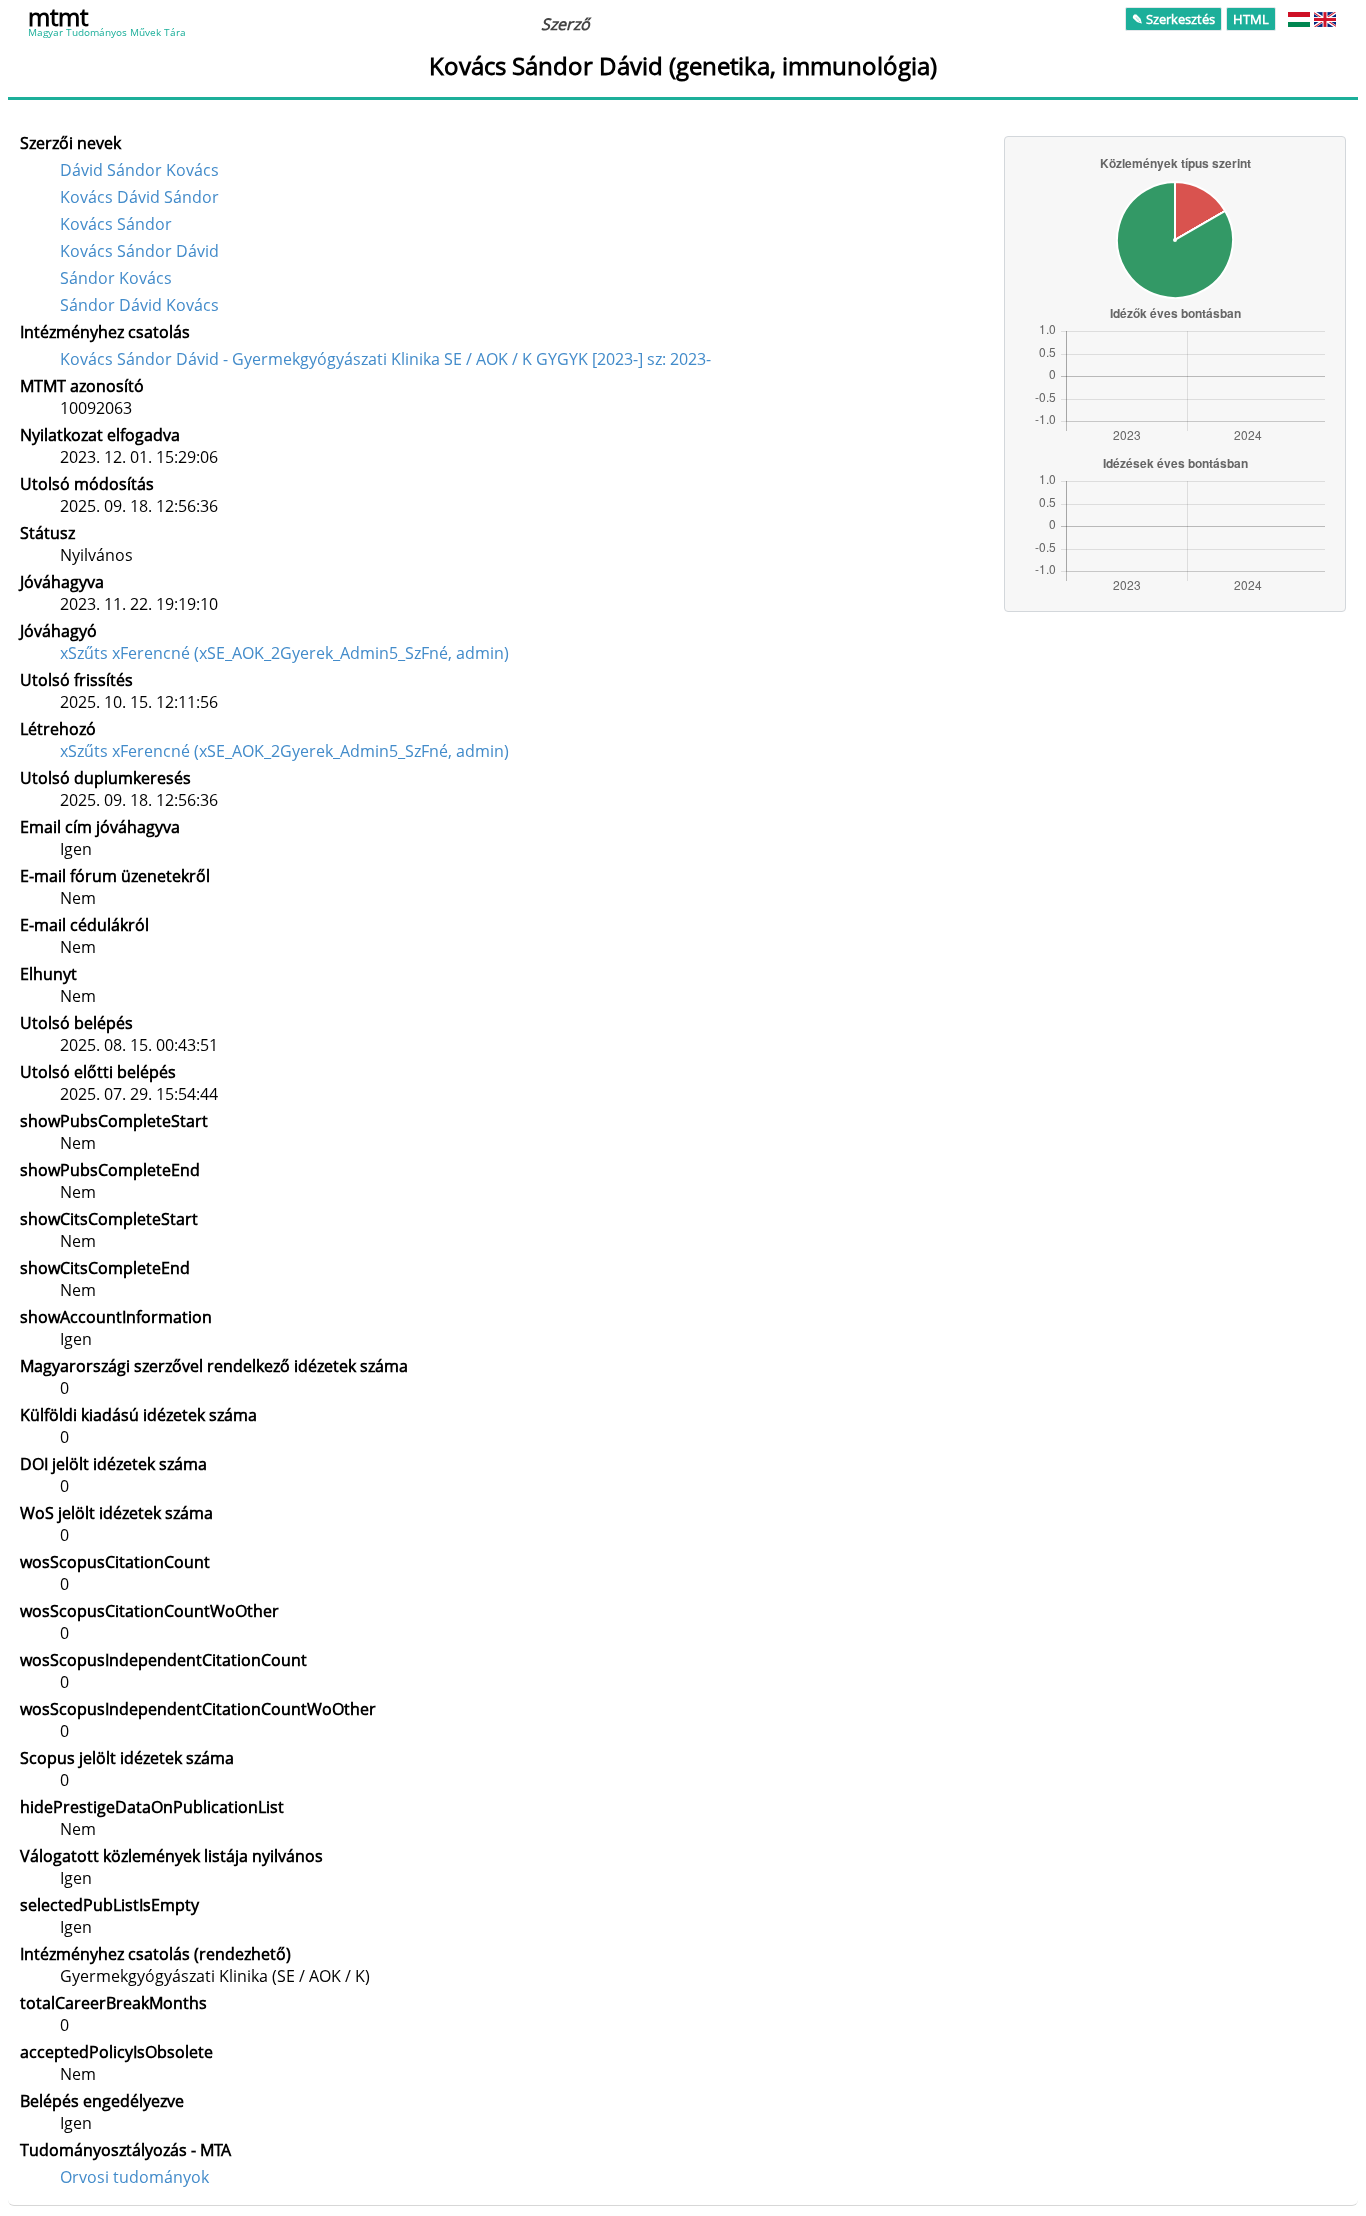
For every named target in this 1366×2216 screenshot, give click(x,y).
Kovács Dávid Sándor (139, 197)
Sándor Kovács (116, 278)
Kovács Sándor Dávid (139, 251)
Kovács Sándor (116, 224)
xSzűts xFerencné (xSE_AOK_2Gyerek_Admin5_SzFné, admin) (284, 653)
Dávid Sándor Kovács (139, 170)
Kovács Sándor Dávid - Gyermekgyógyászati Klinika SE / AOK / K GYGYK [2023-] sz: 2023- (385, 359)
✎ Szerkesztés (1173, 19)
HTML (1251, 19)
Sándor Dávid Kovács (139, 305)
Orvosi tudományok (134, 2177)
